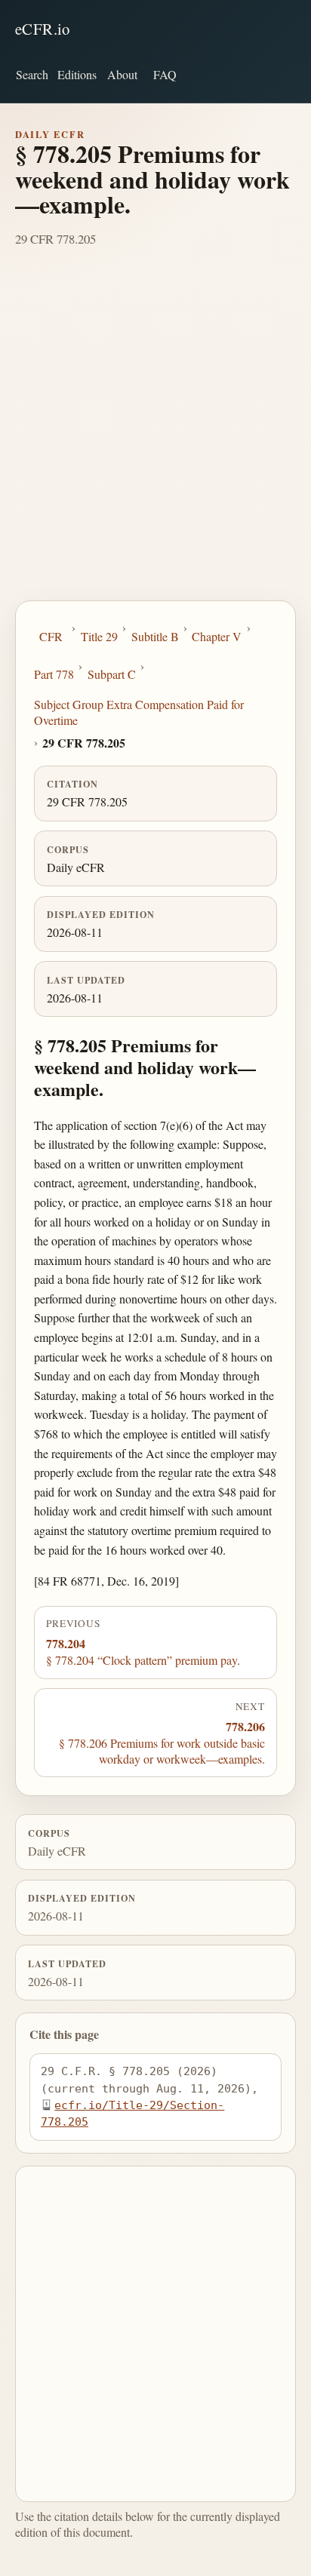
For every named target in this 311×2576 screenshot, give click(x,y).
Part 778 (54, 674)
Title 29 (99, 636)
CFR (51, 636)
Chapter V (217, 636)
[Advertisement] (155, 438)
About (122, 74)
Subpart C (112, 674)
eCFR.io (43, 29)
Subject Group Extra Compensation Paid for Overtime (139, 712)
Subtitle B (155, 636)
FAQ (165, 74)
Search (32, 74)
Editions (77, 74)
